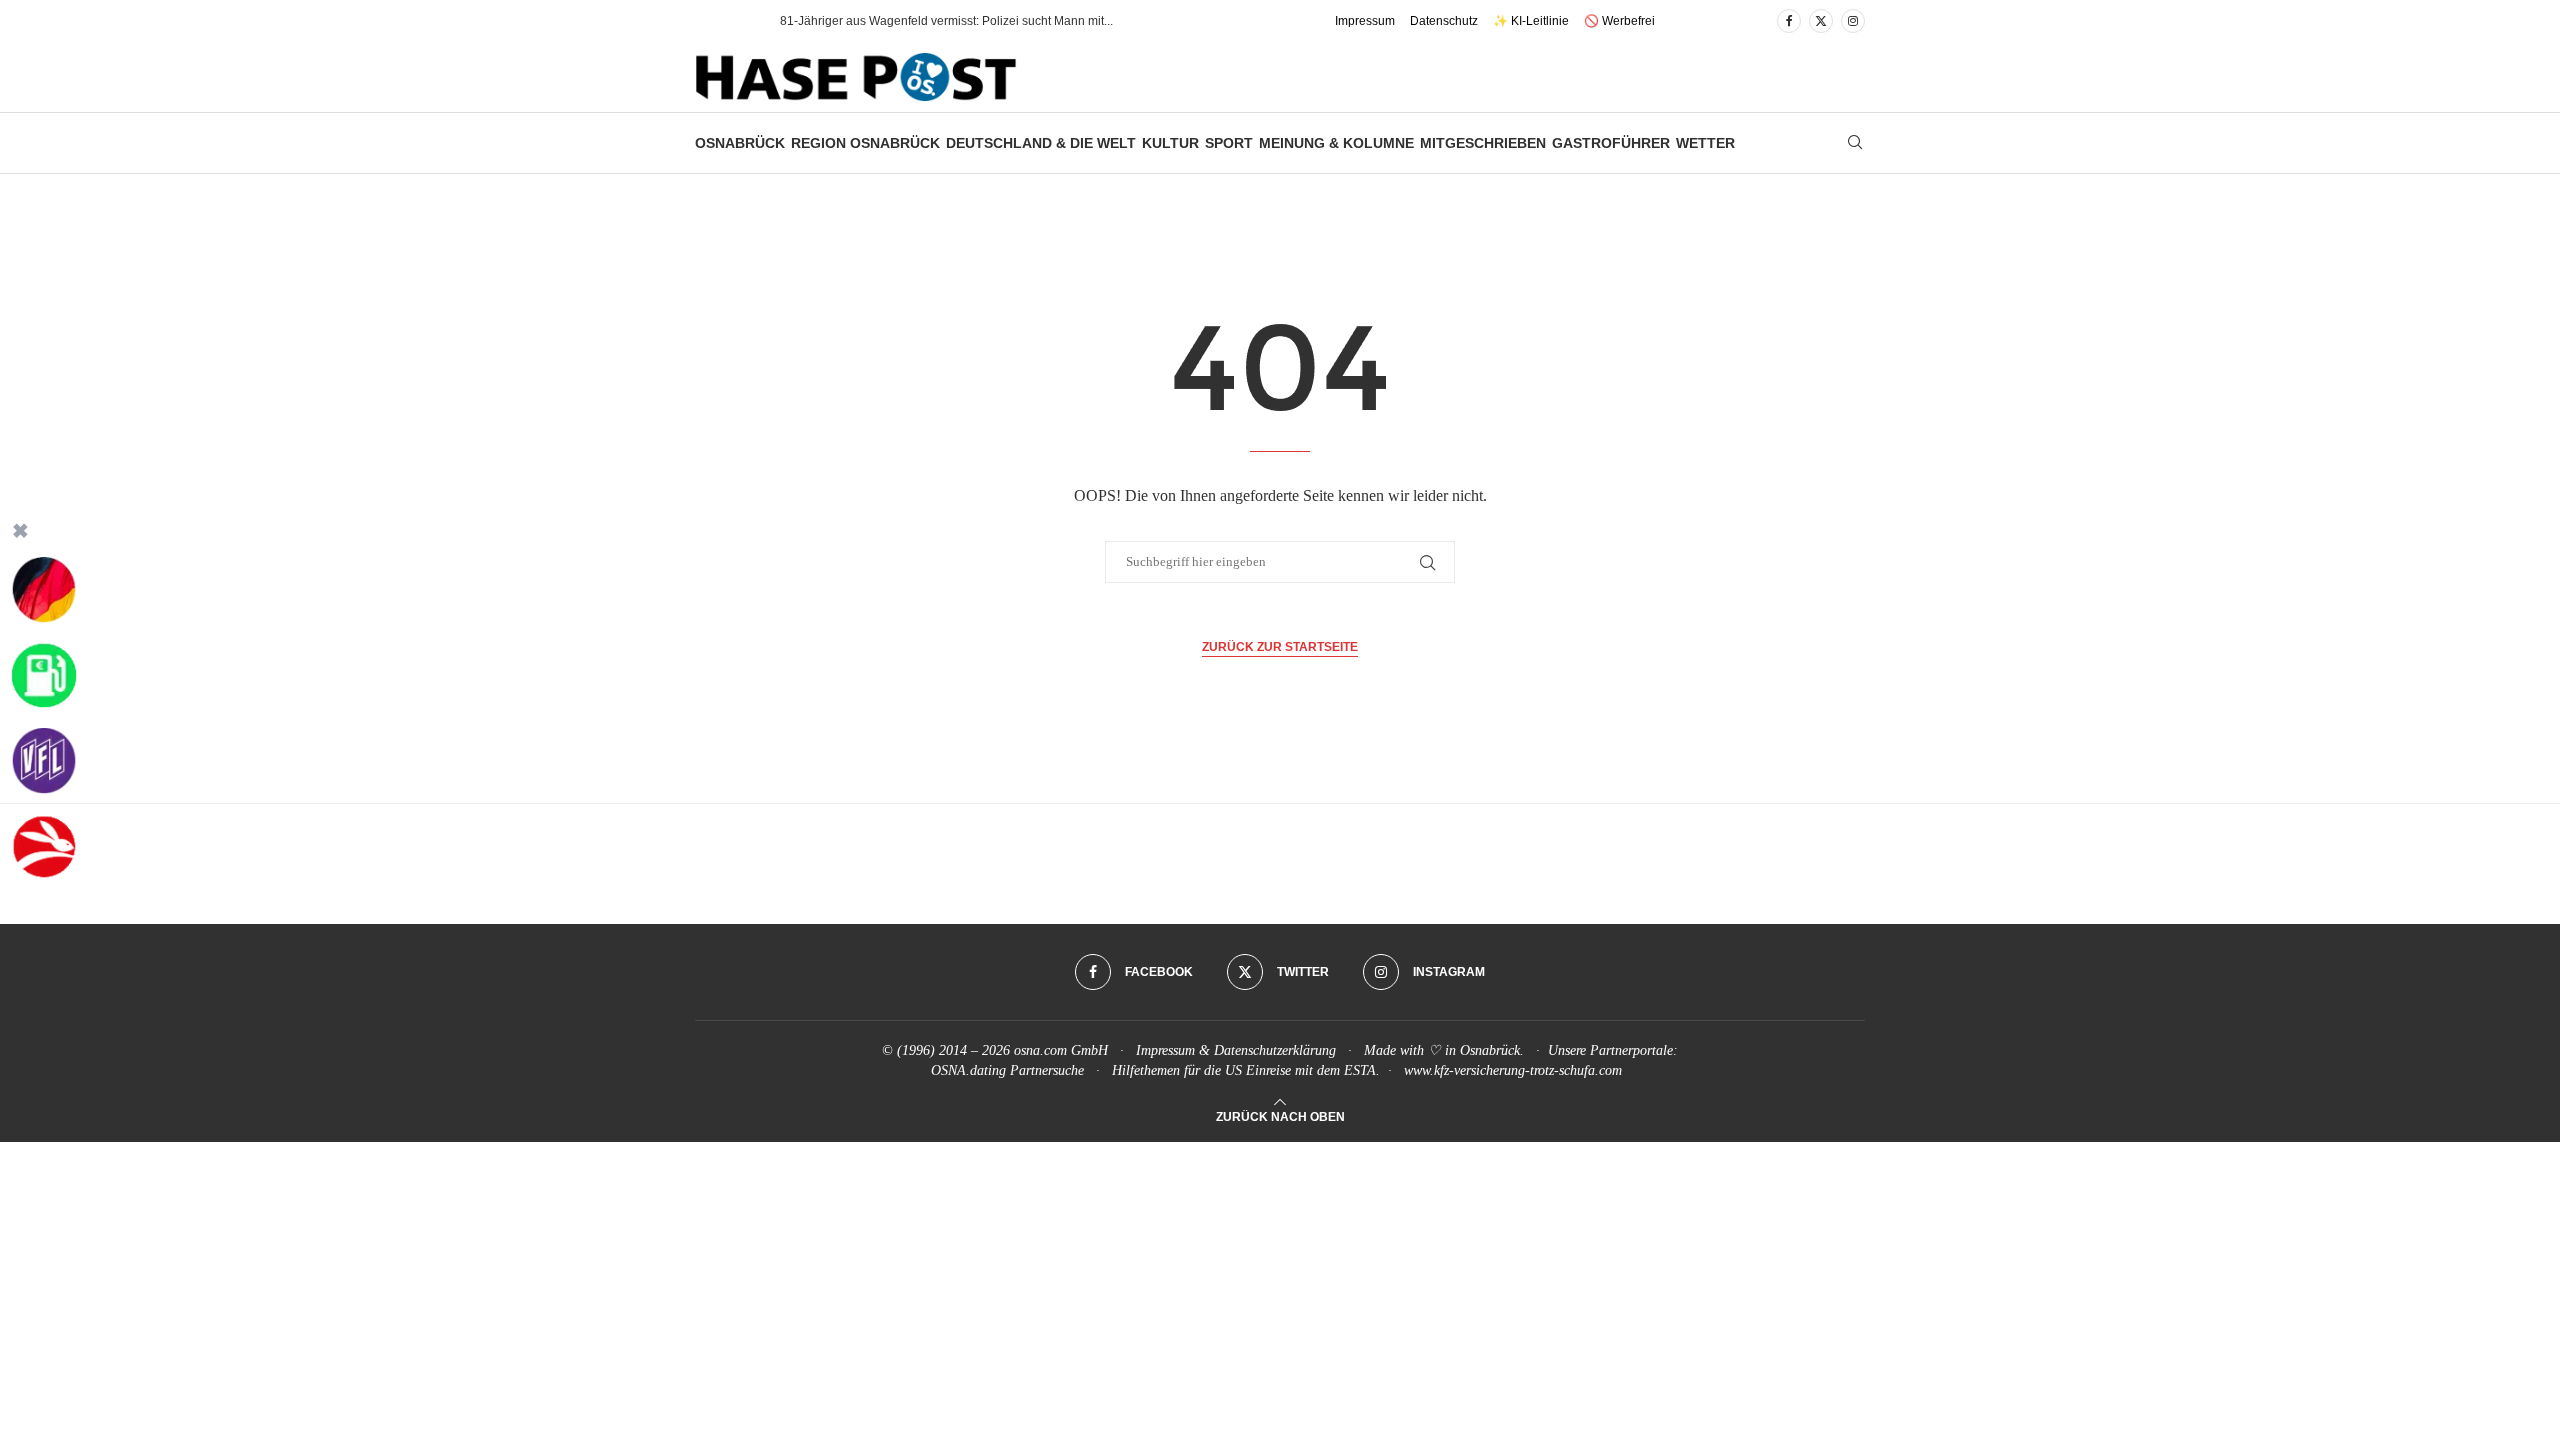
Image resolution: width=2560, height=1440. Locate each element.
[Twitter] (1821, 21)
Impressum (1365, 21)
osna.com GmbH (1061, 1050)
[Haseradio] (44, 847)
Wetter (1705, 143)
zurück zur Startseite (1280, 647)
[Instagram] (1853, 21)
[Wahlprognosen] (44, 590)
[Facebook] (1789, 21)
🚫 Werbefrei (1619, 21)
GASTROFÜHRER (1611, 143)
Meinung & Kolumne (1336, 143)
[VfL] (44, 761)
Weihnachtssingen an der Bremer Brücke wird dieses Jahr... (941, 21)
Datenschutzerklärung (1275, 1050)
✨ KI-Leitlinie (1531, 21)
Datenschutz (1444, 21)
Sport (1229, 143)
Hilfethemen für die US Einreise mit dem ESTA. (1246, 1070)
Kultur (1170, 143)
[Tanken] (44, 676)
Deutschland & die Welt (1041, 143)
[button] (744, 21)
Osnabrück (740, 143)
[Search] (1855, 143)
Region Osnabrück (865, 143)
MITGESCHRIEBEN (1483, 143)
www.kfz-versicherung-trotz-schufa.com (1513, 1070)
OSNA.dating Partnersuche (1007, 1070)
